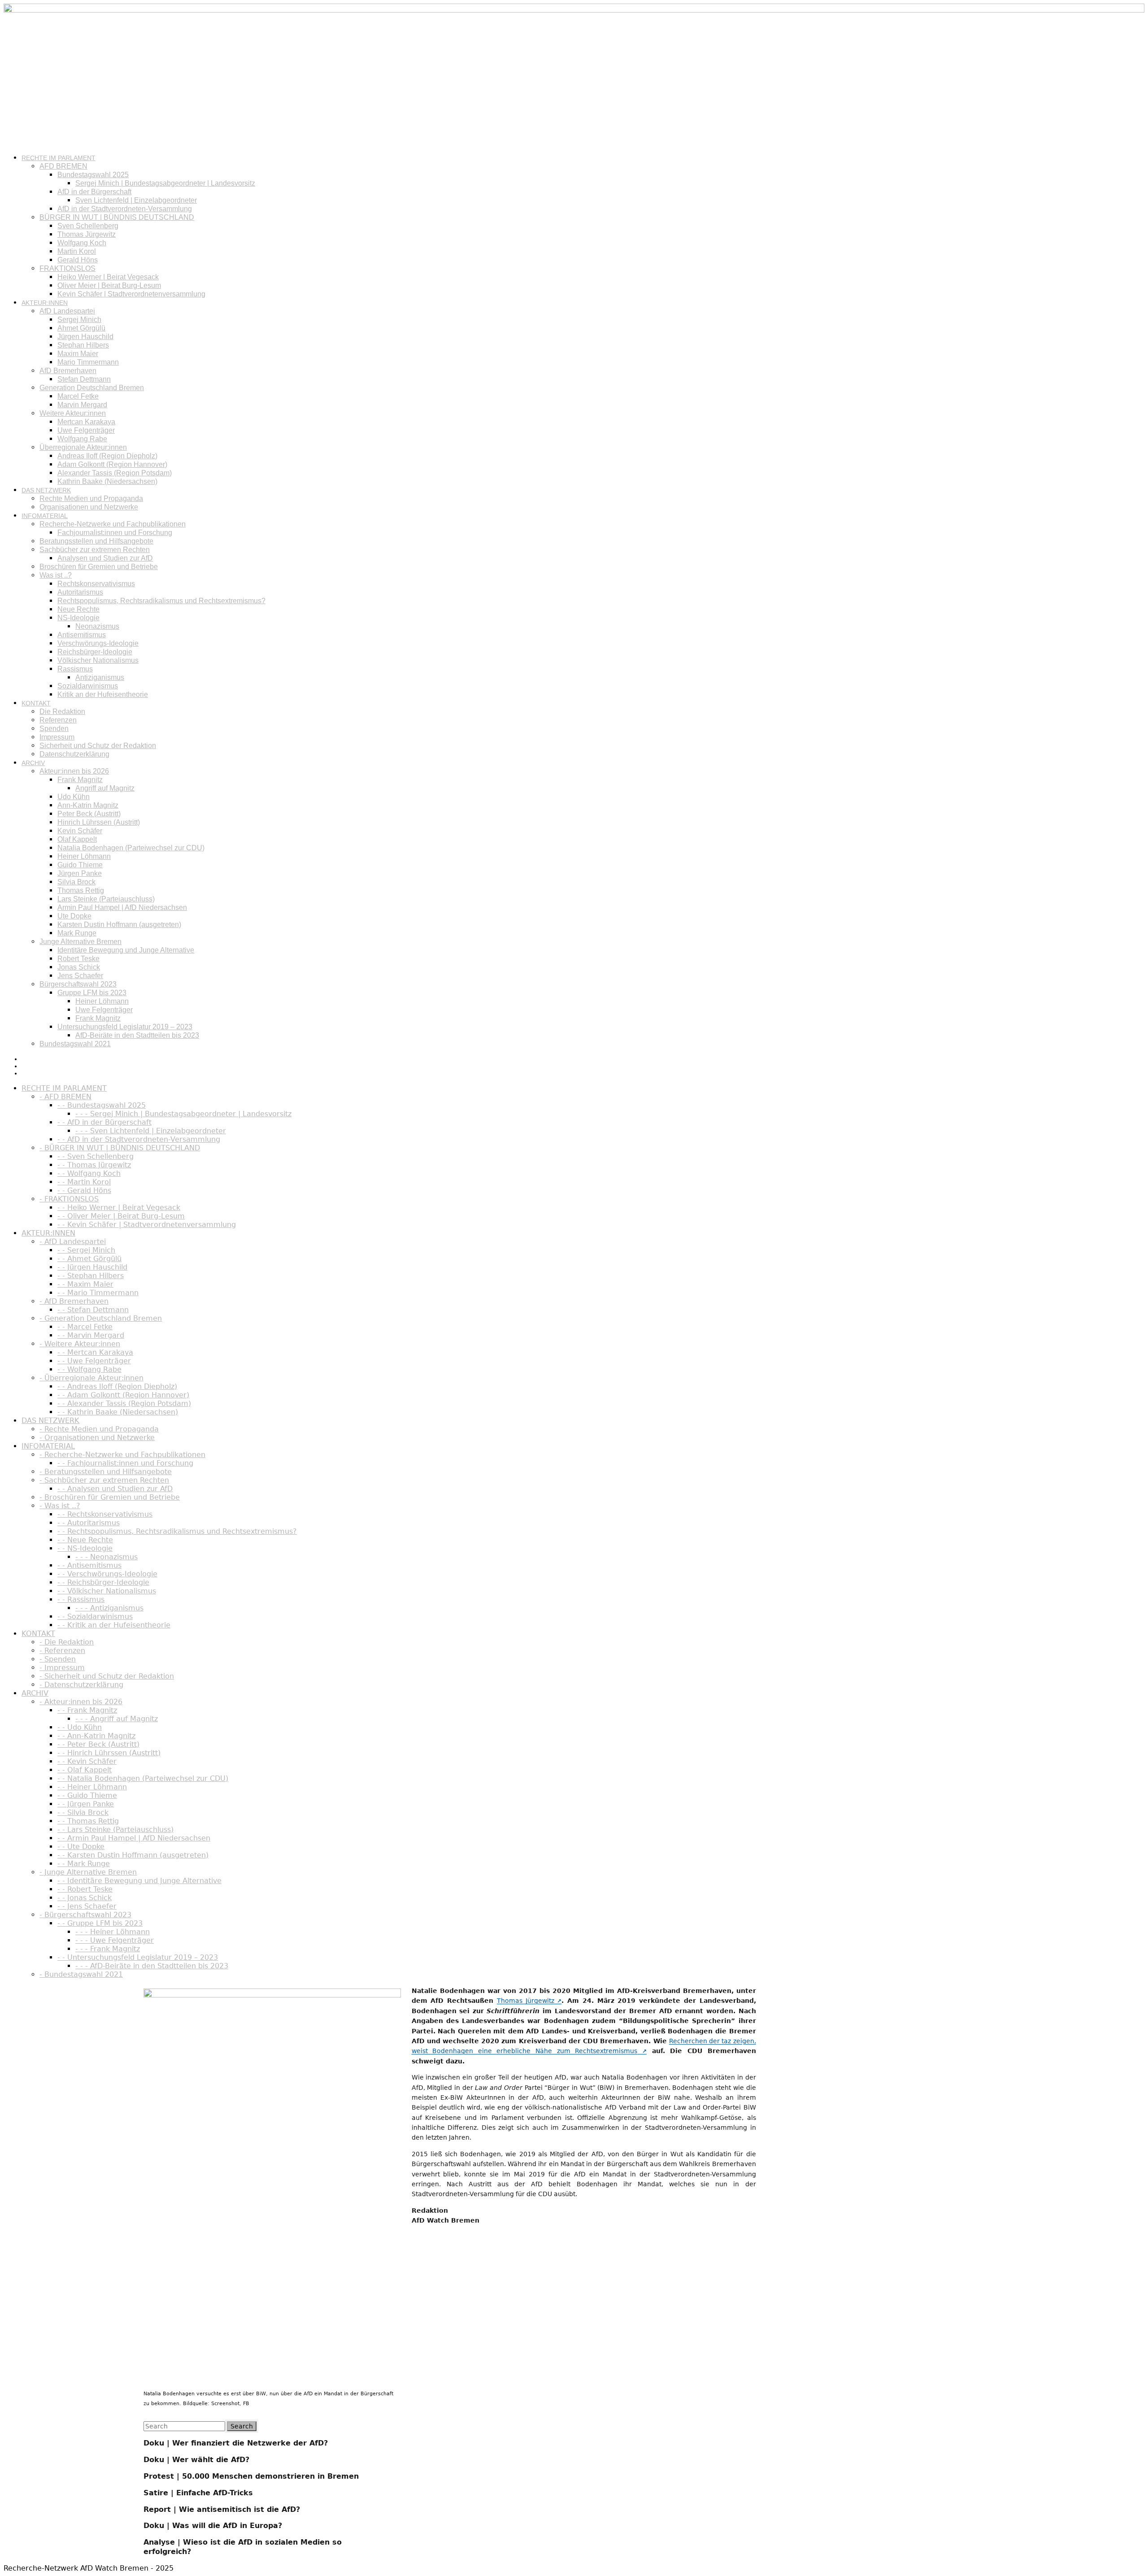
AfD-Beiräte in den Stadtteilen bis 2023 (137, 1035)
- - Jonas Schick (85, 1898)
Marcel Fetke (78, 396)
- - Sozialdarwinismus (95, 1617)
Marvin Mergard (82, 405)
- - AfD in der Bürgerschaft (104, 1122)
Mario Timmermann (88, 362)
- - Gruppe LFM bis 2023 (100, 1923)
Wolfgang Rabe (82, 439)
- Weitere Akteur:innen (80, 1344)
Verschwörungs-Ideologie (98, 643)
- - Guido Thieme (87, 1795)
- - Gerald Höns (84, 1190)
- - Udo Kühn (80, 1727)
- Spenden (58, 1659)
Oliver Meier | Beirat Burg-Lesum (109, 285)
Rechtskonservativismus (96, 584)
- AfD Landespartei (73, 1242)
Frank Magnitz (80, 780)
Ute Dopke (74, 916)
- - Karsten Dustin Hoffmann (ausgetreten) (133, 1855)
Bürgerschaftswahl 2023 (78, 984)
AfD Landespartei (67, 311)
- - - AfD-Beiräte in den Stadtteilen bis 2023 (152, 1966)
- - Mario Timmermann (98, 1293)
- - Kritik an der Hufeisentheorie (114, 1625)
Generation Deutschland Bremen (92, 388)
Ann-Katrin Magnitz (88, 805)
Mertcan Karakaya (86, 422)
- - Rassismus (81, 1599)
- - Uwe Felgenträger (94, 1361)
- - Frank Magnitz (87, 1710)
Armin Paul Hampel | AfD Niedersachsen (122, 907)
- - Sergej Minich (86, 1250)
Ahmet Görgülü (81, 328)
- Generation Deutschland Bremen (101, 1318)
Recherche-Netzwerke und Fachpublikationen (113, 524)
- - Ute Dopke (81, 1847)
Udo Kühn (74, 797)
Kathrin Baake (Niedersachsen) (107, 481)
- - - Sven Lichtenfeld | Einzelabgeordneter (151, 1131)
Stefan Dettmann (84, 379)
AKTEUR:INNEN (45, 303)
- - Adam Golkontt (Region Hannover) (123, 1395)
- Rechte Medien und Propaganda (99, 1429)
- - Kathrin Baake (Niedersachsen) (118, 1412)
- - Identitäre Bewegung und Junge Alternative (139, 1881)
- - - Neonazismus (107, 1557)
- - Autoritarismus (89, 1523)
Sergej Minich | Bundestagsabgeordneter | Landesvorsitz (165, 183)
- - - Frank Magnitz (108, 1949)
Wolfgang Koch (82, 243)
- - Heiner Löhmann (92, 1787)
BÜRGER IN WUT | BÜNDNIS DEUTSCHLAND (117, 217)
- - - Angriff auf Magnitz (117, 1719)
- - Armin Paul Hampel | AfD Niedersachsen (134, 1838)
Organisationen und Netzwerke (89, 507)
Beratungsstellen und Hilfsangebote (96, 541)
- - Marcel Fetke (85, 1327)
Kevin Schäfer (80, 831)
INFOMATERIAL (45, 516)
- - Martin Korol (84, 1182)
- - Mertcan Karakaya (95, 1352)
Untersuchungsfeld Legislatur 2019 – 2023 (125, 1027)
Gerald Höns (78, 260)
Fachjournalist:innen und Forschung (115, 533)
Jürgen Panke (80, 873)
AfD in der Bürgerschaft (94, 192)
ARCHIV (33, 763)
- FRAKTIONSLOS (69, 1199)
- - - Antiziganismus (109, 1608)
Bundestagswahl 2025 (93, 175)
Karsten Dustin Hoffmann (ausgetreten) (119, 925)
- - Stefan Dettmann (93, 1310)
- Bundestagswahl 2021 (81, 1974)
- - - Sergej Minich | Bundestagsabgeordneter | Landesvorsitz (183, 1114)
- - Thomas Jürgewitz (94, 1165)
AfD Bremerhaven (68, 371)
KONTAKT (36, 703)
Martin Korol (77, 251)
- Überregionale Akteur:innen (91, 1378)
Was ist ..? (56, 575)
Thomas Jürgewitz (87, 234)
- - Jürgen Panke (86, 1804)
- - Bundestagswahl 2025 (102, 1105)
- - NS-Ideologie (85, 1548)
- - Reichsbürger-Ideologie (103, 1582)
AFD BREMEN (63, 166)
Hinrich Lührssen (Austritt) (99, 822)
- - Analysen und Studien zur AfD (115, 1489)
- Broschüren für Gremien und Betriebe (110, 1497)
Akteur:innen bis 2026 (74, 771)
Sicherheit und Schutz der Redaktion (98, 746)
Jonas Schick (79, 967)
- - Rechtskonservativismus (105, 1514)
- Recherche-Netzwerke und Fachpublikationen (122, 1455)
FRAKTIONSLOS (67, 268)
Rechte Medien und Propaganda (91, 498)
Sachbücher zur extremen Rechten (95, 550)
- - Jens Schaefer (87, 1906)
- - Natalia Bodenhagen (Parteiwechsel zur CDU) (143, 1778)
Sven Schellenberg (88, 226)
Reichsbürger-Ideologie (95, 652)
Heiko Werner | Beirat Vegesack (108, 277)
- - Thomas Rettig (88, 1821)
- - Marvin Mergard (91, 1335)
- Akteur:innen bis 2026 (81, 1702)
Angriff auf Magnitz (105, 788)
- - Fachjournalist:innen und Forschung (125, 1463)
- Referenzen (62, 1651)
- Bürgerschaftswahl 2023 (85, 1915)
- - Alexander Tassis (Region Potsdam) (124, 1403)
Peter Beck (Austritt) (89, 814)
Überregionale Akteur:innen (83, 447)
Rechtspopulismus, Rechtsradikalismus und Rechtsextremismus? (161, 601)
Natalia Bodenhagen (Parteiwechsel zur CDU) (131, 848)
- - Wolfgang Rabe (89, 1369)
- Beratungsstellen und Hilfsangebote (106, 1472)
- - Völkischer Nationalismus (107, 1591)
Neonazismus (97, 626)
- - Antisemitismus (89, 1565)
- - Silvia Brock (83, 1812)
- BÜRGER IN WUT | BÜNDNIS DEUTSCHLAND (120, 1148)
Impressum (57, 737)
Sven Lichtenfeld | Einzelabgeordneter (136, 200)
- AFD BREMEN (65, 1097)
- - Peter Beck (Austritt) (98, 1744)
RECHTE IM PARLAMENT (59, 158)
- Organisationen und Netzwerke (97, 1438)
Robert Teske (78, 959)
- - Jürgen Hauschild (92, 1267)
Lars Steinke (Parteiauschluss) (106, 899)
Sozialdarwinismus (88, 686)
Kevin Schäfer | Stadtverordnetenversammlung (131, 294)
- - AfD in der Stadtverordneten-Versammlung (139, 1139)
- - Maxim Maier (85, 1284)
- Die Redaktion (67, 1642)
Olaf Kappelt (77, 839)
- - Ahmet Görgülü (89, 1259)
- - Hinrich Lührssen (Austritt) (109, 1753)
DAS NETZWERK (46, 490)
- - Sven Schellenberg (96, 1156)
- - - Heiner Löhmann (113, 1932)
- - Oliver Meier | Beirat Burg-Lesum (121, 1216)
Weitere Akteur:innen (73, 413)
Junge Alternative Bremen (80, 942)
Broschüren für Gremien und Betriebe (99, 567)
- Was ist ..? (60, 1506)
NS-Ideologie (78, 618)
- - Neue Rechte (85, 1540)
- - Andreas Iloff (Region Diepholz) (117, 1386)
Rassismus (75, 669)
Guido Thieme (80, 865)
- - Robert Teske (85, 1889)
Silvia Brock (76, 882)
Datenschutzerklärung (74, 754)
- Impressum (62, 1668)
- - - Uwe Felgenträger (115, 1940)
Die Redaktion (62, 711)
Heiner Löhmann (84, 856)
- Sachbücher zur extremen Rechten (104, 1480)
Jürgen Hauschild (85, 337)
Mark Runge (77, 933)
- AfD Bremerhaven (74, 1301)
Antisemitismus (82, 635)
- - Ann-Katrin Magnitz (96, 1736)
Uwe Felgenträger (86, 430)
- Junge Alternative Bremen (88, 1872)
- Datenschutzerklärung (81, 1685)
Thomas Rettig (81, 890)
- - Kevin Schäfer (87, 1761)
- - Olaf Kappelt (85, 1770)
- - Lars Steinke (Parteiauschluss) (115, 1830)
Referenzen (58, 720)
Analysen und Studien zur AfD (105, 558)
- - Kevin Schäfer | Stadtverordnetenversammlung (147, 1225)
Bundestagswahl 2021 (75, 1044)
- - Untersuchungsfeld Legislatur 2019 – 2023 (138, 1957)
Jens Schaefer (80, 976)
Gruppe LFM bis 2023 (92, 993)
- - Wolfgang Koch (89, 1173)
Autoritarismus (80, 592)
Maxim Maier (78, 354)
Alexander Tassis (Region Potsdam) (115, 473)
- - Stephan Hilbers (91, 1276)
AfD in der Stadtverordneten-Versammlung (125, 209)
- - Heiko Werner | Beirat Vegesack (119, 1207)
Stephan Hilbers (83, 345)
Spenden (54, 729)
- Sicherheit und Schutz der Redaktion (107, 1676)
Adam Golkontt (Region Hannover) (112, 464)
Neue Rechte (78, 609)
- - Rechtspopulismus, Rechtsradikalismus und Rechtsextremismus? (177, 1531)
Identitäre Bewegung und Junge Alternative (126, 950)
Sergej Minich (79, 320)
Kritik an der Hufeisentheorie (103, 694)
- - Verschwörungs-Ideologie (107, 1574)
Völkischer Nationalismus (98, 660)
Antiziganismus (100, 677)
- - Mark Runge (84, 1864)
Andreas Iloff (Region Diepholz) (107, 456)
